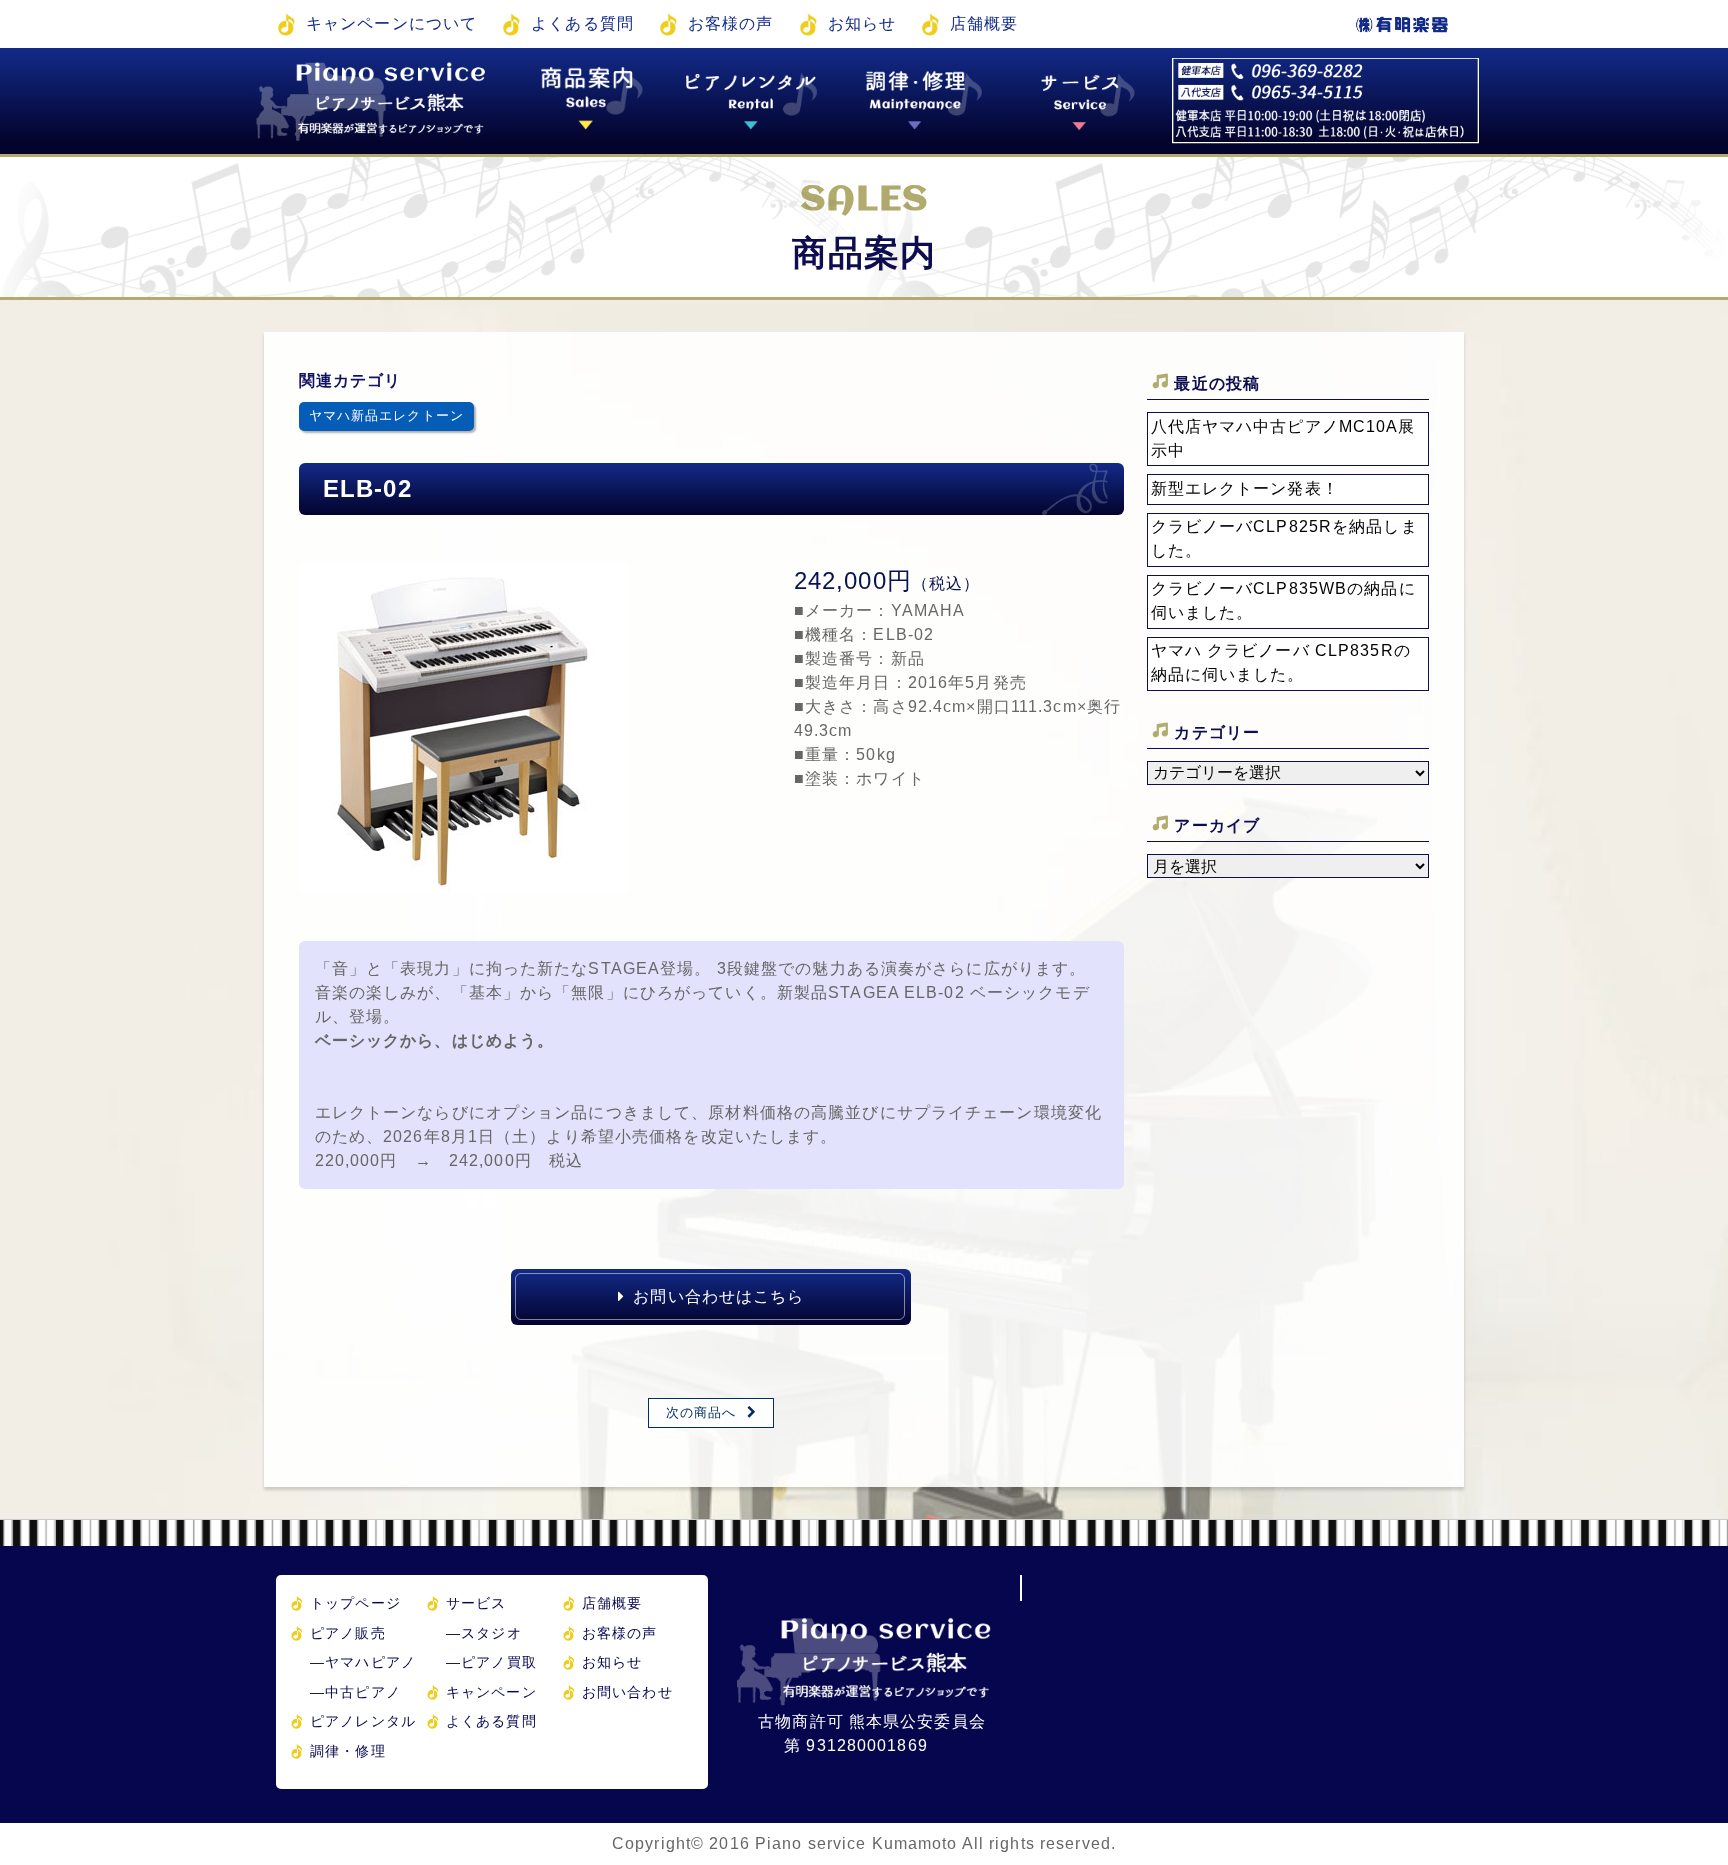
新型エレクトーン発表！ (1245, 488)
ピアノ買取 (491, 1662)
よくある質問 (582, 23)
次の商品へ (701, 1412)
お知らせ (862, 23)
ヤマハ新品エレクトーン (386, 415)
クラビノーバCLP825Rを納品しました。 (1284, 538)
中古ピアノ (355, 1692)
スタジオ (484, 1633)
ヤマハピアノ (363, 1662)
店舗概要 (984, 23)
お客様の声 (731, 23)
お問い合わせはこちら (718, 1296)
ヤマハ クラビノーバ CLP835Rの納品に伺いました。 (1281, 662)
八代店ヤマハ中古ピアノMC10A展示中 (1283, 438)
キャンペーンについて (391, 23)
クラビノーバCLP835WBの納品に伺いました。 (1283, 600)
